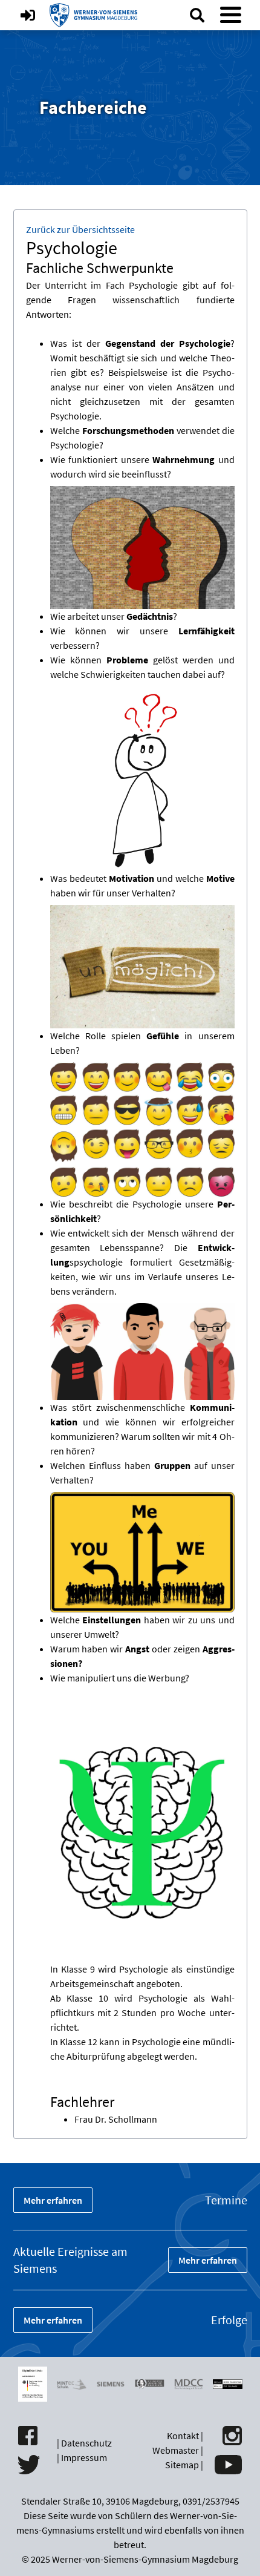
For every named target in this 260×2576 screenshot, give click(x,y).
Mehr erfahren (53, 2200)
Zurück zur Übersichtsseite (80, 229)
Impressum (84, 2457)
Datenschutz (86, 2443)
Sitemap (182, 2465)
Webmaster (176, 2450)
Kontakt (183, 2436)
